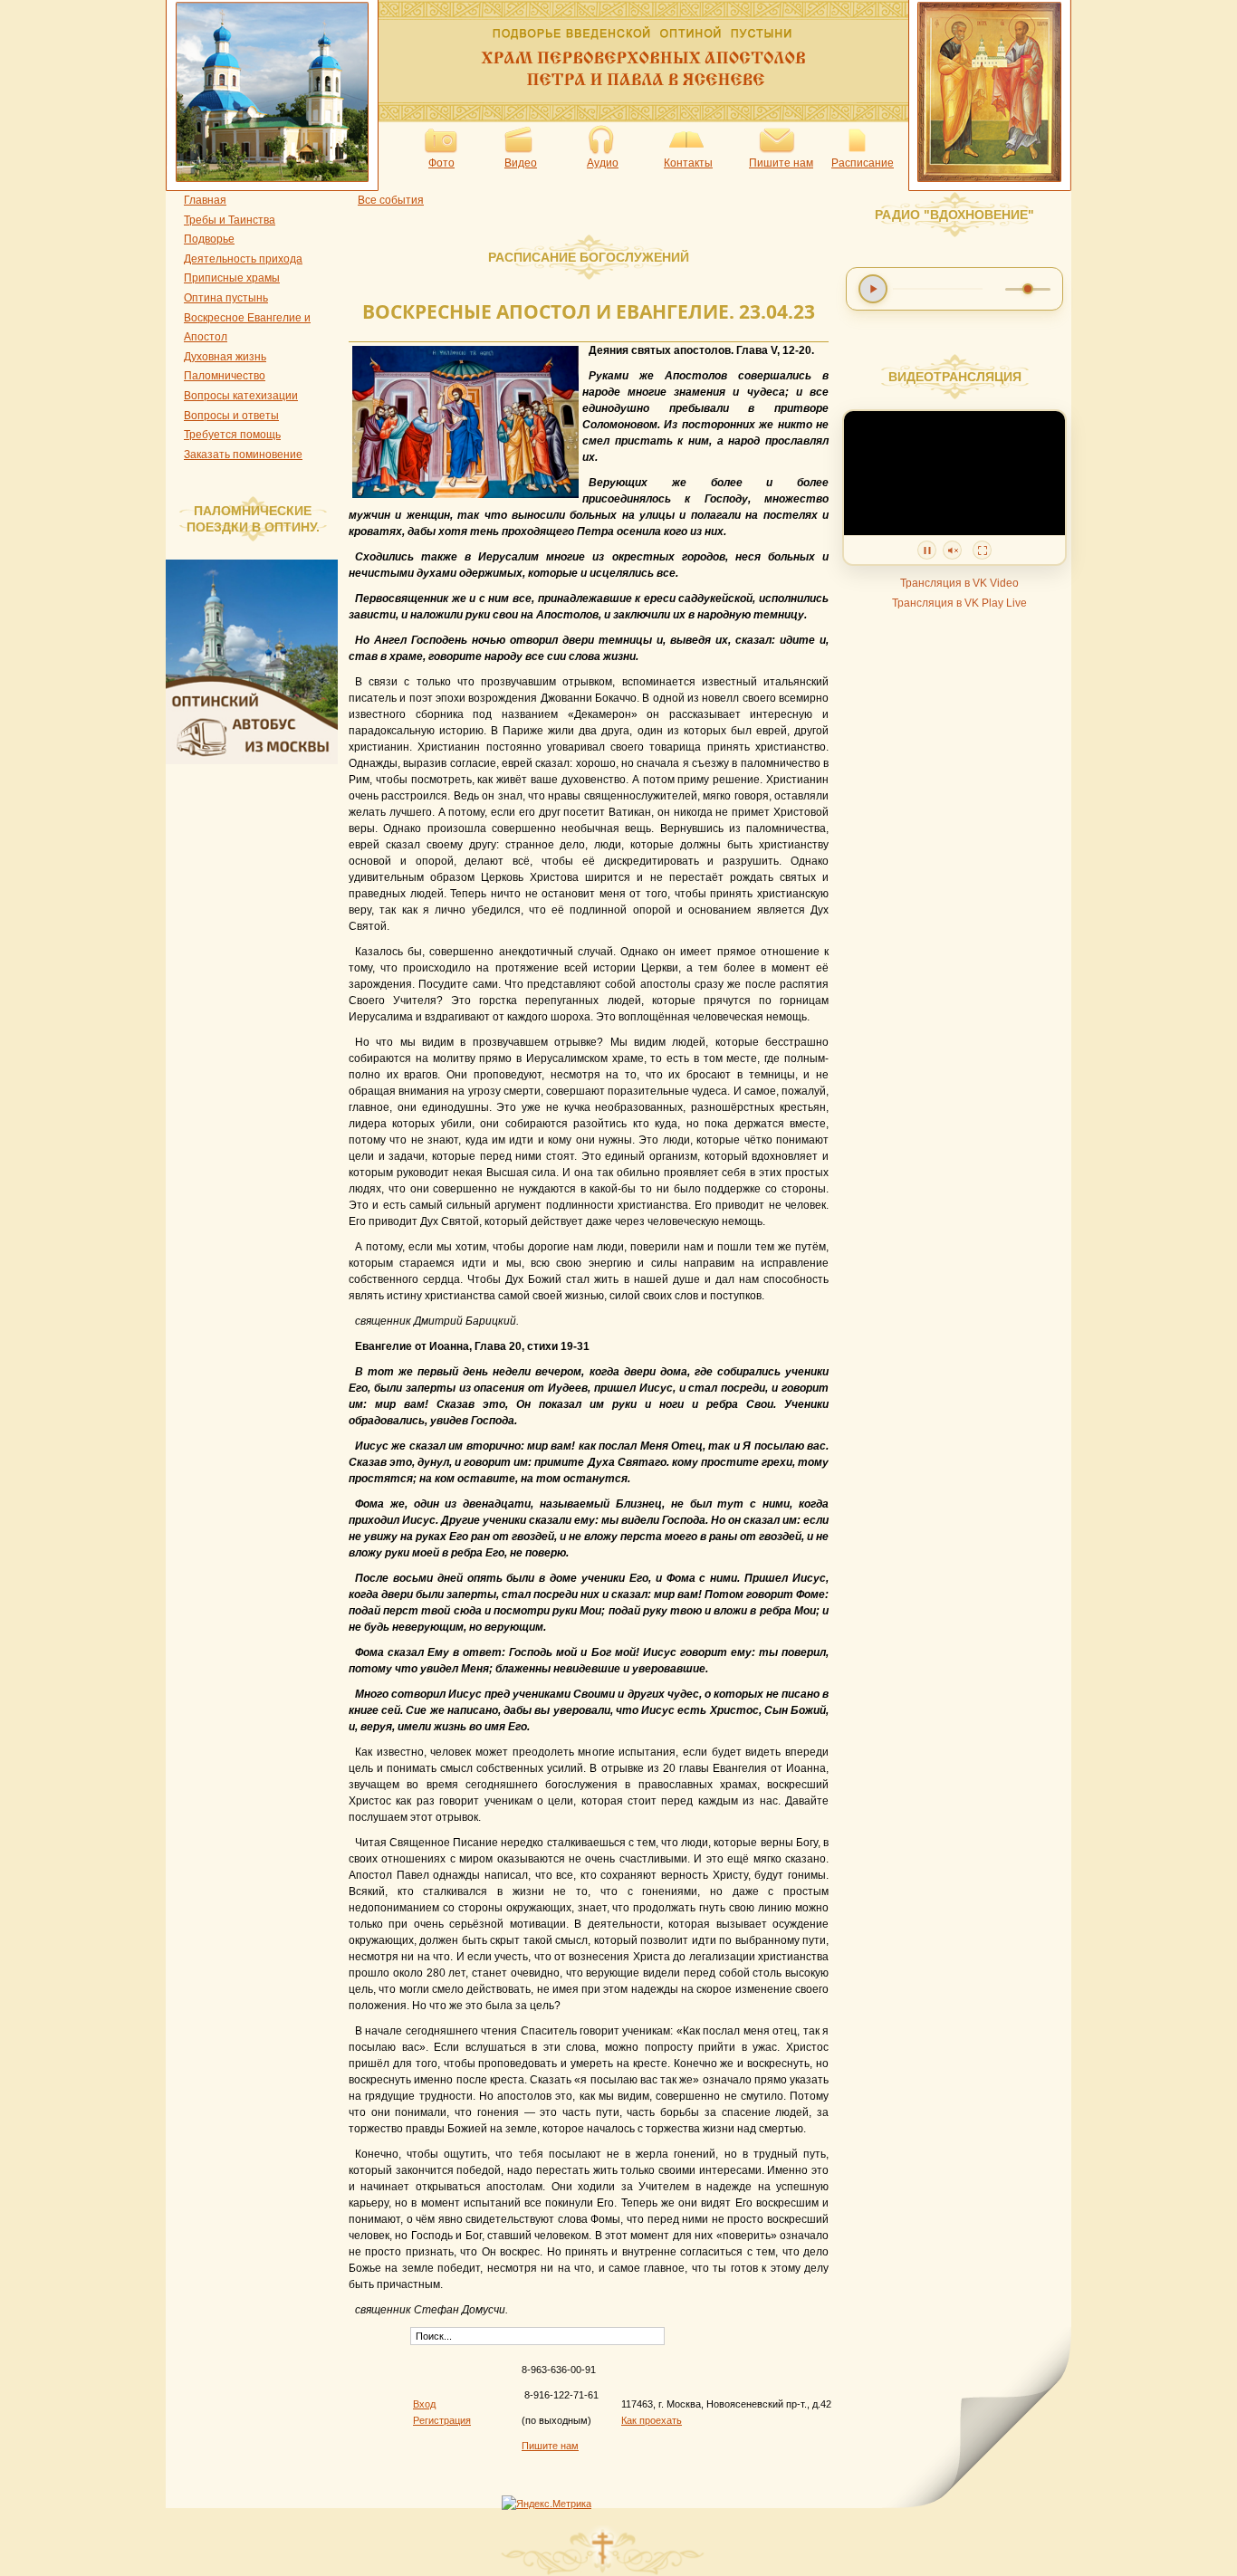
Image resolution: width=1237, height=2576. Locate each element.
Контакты (688, 163)
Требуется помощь (232, 435)
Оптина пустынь (226, 298)
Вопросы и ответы (231, 416)
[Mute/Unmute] (952, 550)
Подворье (209, 239)
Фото (441, 163)
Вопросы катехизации (241, 396)
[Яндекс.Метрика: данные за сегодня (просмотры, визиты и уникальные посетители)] (547, 2504)
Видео (521, 163)
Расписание (863, 163)
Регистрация (442, 2420)
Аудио (603, 163)
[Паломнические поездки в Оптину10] (256, 761)
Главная (205, 200)
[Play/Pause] (927, 550)
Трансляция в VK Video (959, 583)
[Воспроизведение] (873, 289)
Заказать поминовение (243, 455)
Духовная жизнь (225, 357)
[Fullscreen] (982, 550)
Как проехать (652, 2420)
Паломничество (225, 376)
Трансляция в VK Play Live (959, 603)
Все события (391, 200)
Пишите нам (781, 163)
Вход (424, 2404)
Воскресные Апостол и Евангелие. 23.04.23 (589, 311)
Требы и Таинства (230, 220)
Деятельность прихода (243, 259)
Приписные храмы (232, 278)
